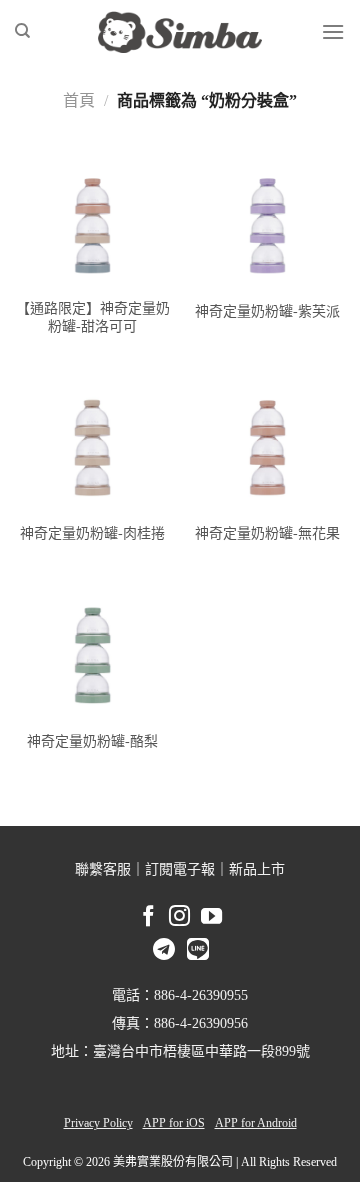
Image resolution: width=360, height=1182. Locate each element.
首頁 (79, 100)
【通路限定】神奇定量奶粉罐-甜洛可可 (93, 317)
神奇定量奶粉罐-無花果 (267, 533)
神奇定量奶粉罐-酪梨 (92, 741)
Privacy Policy (98, 1123)
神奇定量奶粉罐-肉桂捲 (92, 533)
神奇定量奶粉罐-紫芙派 (267, 311)
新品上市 (257, 869)
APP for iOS (174, 1123)
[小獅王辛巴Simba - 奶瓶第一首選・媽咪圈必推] (180, 32)
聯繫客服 (103, 869)
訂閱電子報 (180, 869)
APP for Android (256, 1123)
